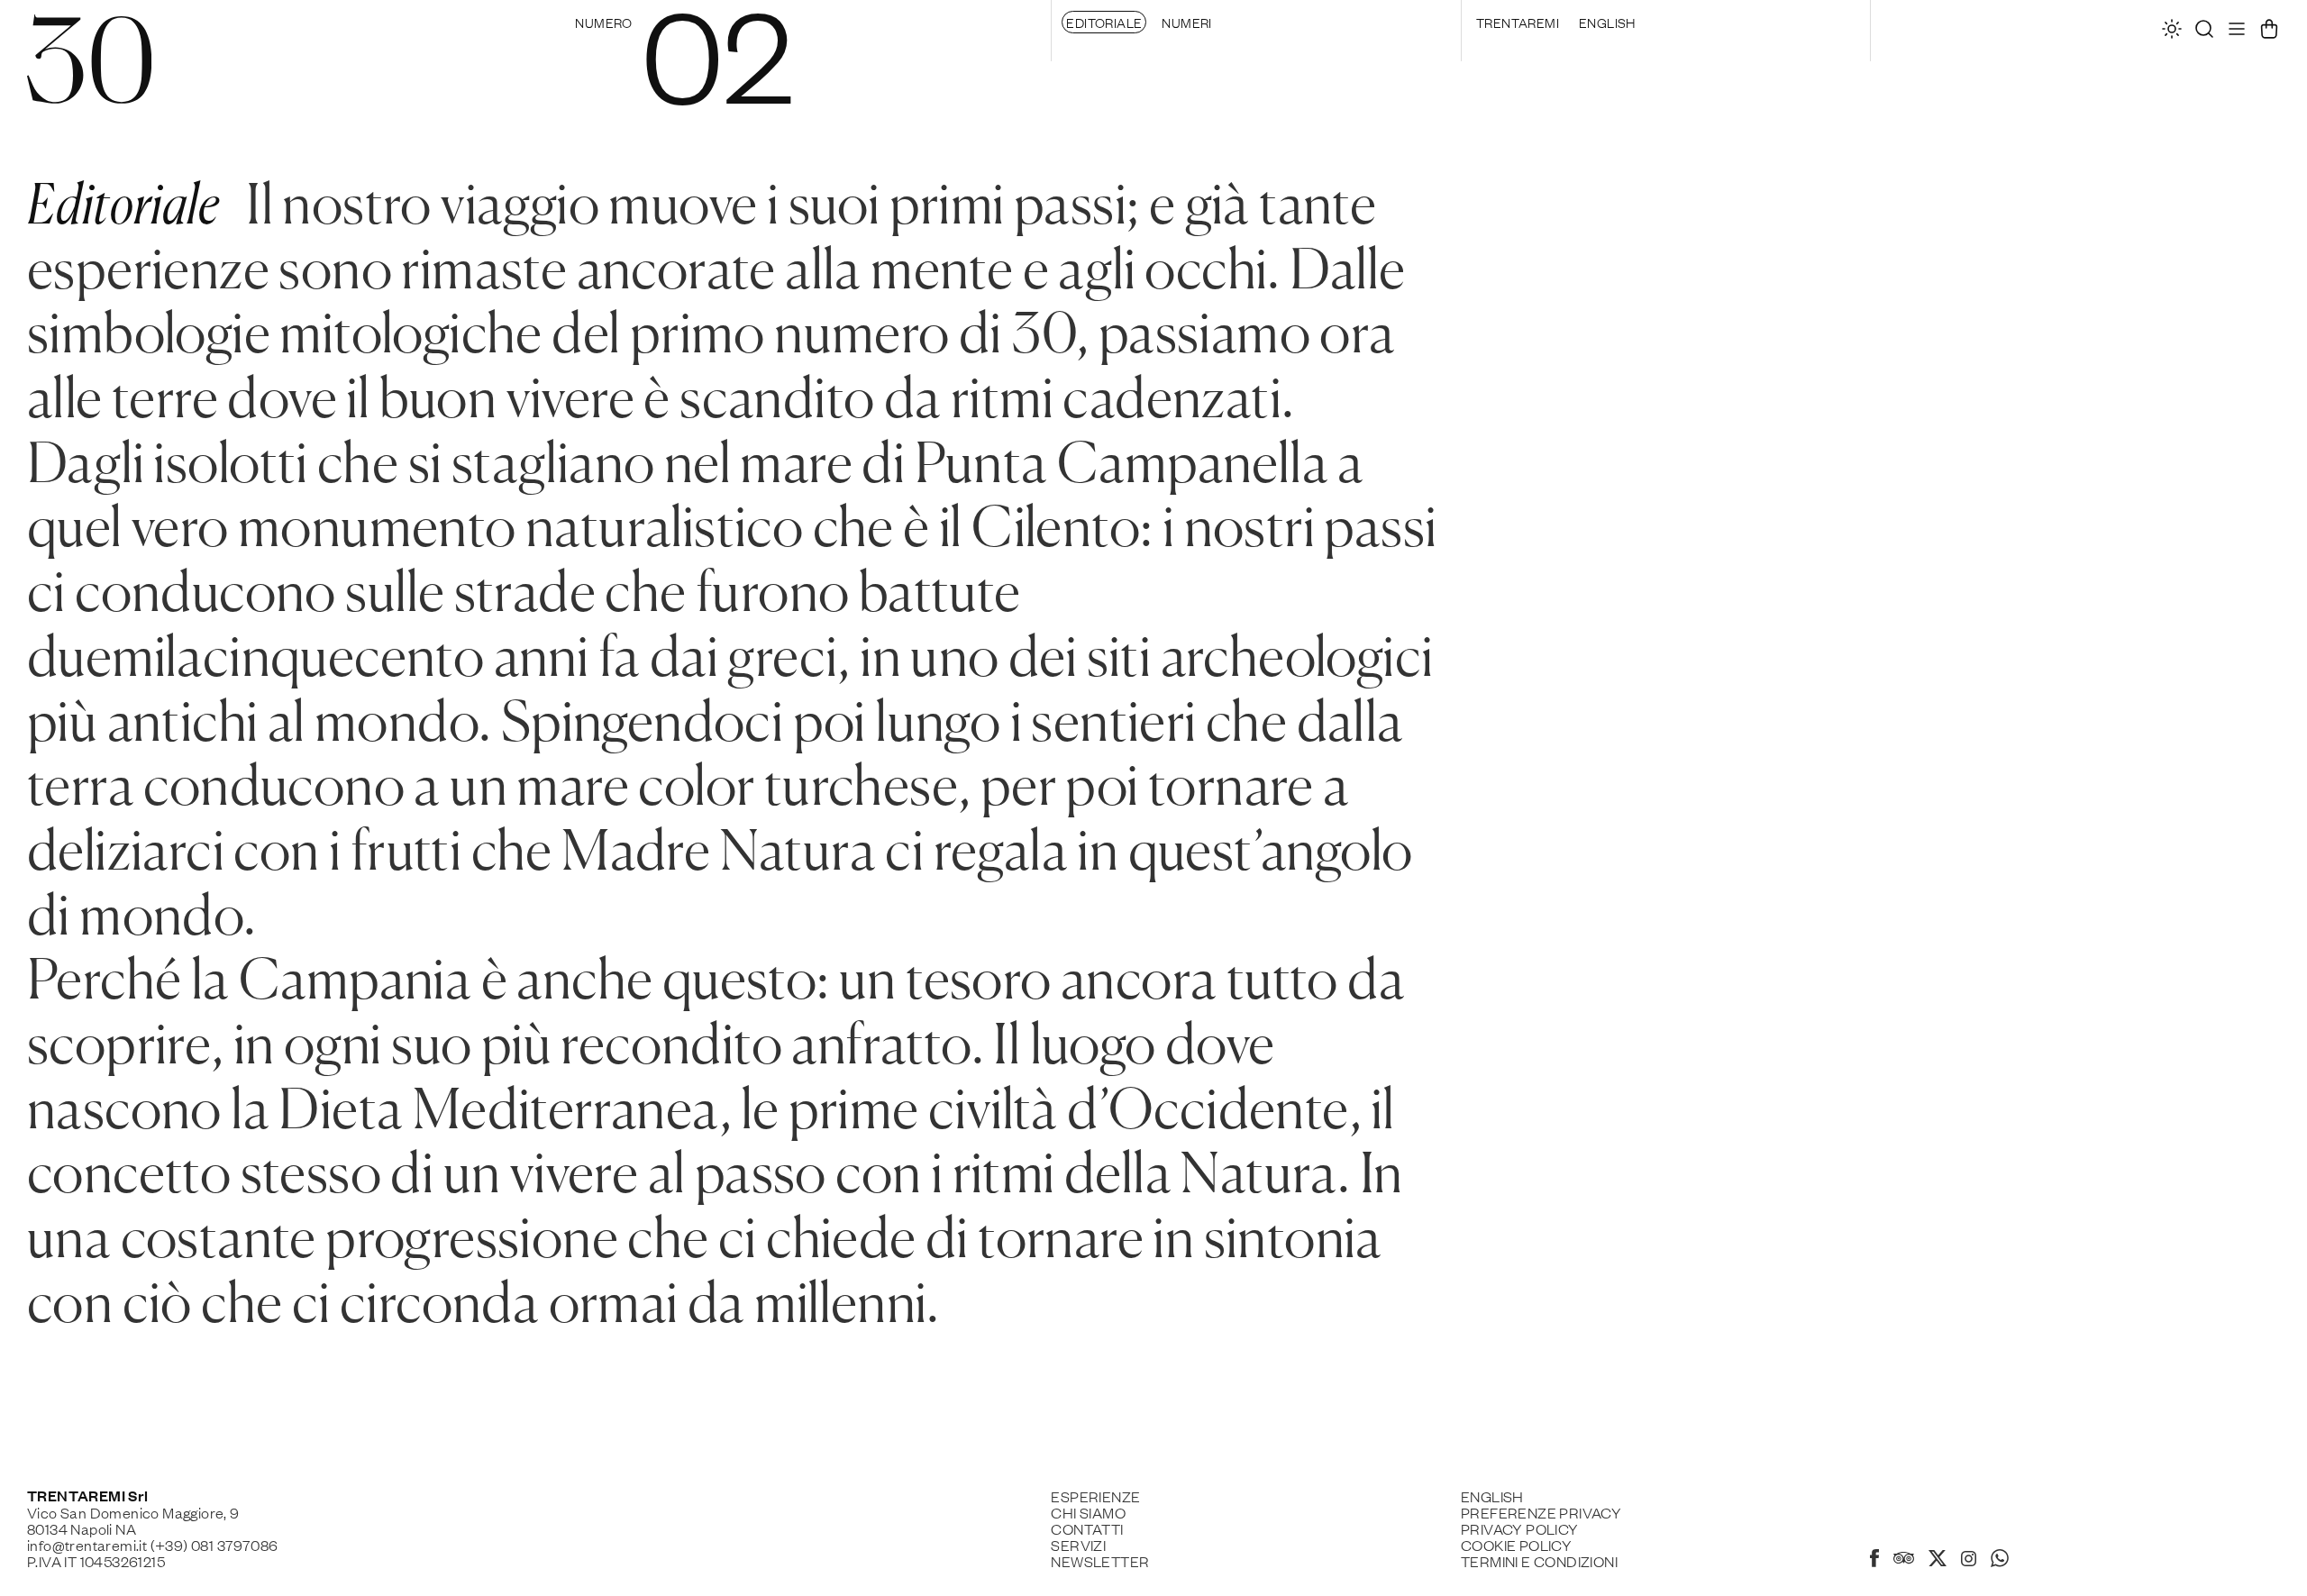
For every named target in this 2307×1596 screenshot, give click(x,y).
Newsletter (1100, 1561)
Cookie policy (1516, 1545)
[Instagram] (1969, 1560)
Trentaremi (1518, 22)
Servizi (1078, 1545)
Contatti (1087, 1528)
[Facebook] (1874, 1561)
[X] (1938, 1561)
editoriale (1104, 22)
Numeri (1186, 22)
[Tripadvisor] (1904, 1560)
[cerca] (2204, 33)
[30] (89, 92)
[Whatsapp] (2000, 1561)
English (1607, 22)
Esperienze (1095, 1496)
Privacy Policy (1520, 1528)
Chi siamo (1088, 1512)
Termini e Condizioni (1539, 1561)
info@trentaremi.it (87, 1545)
